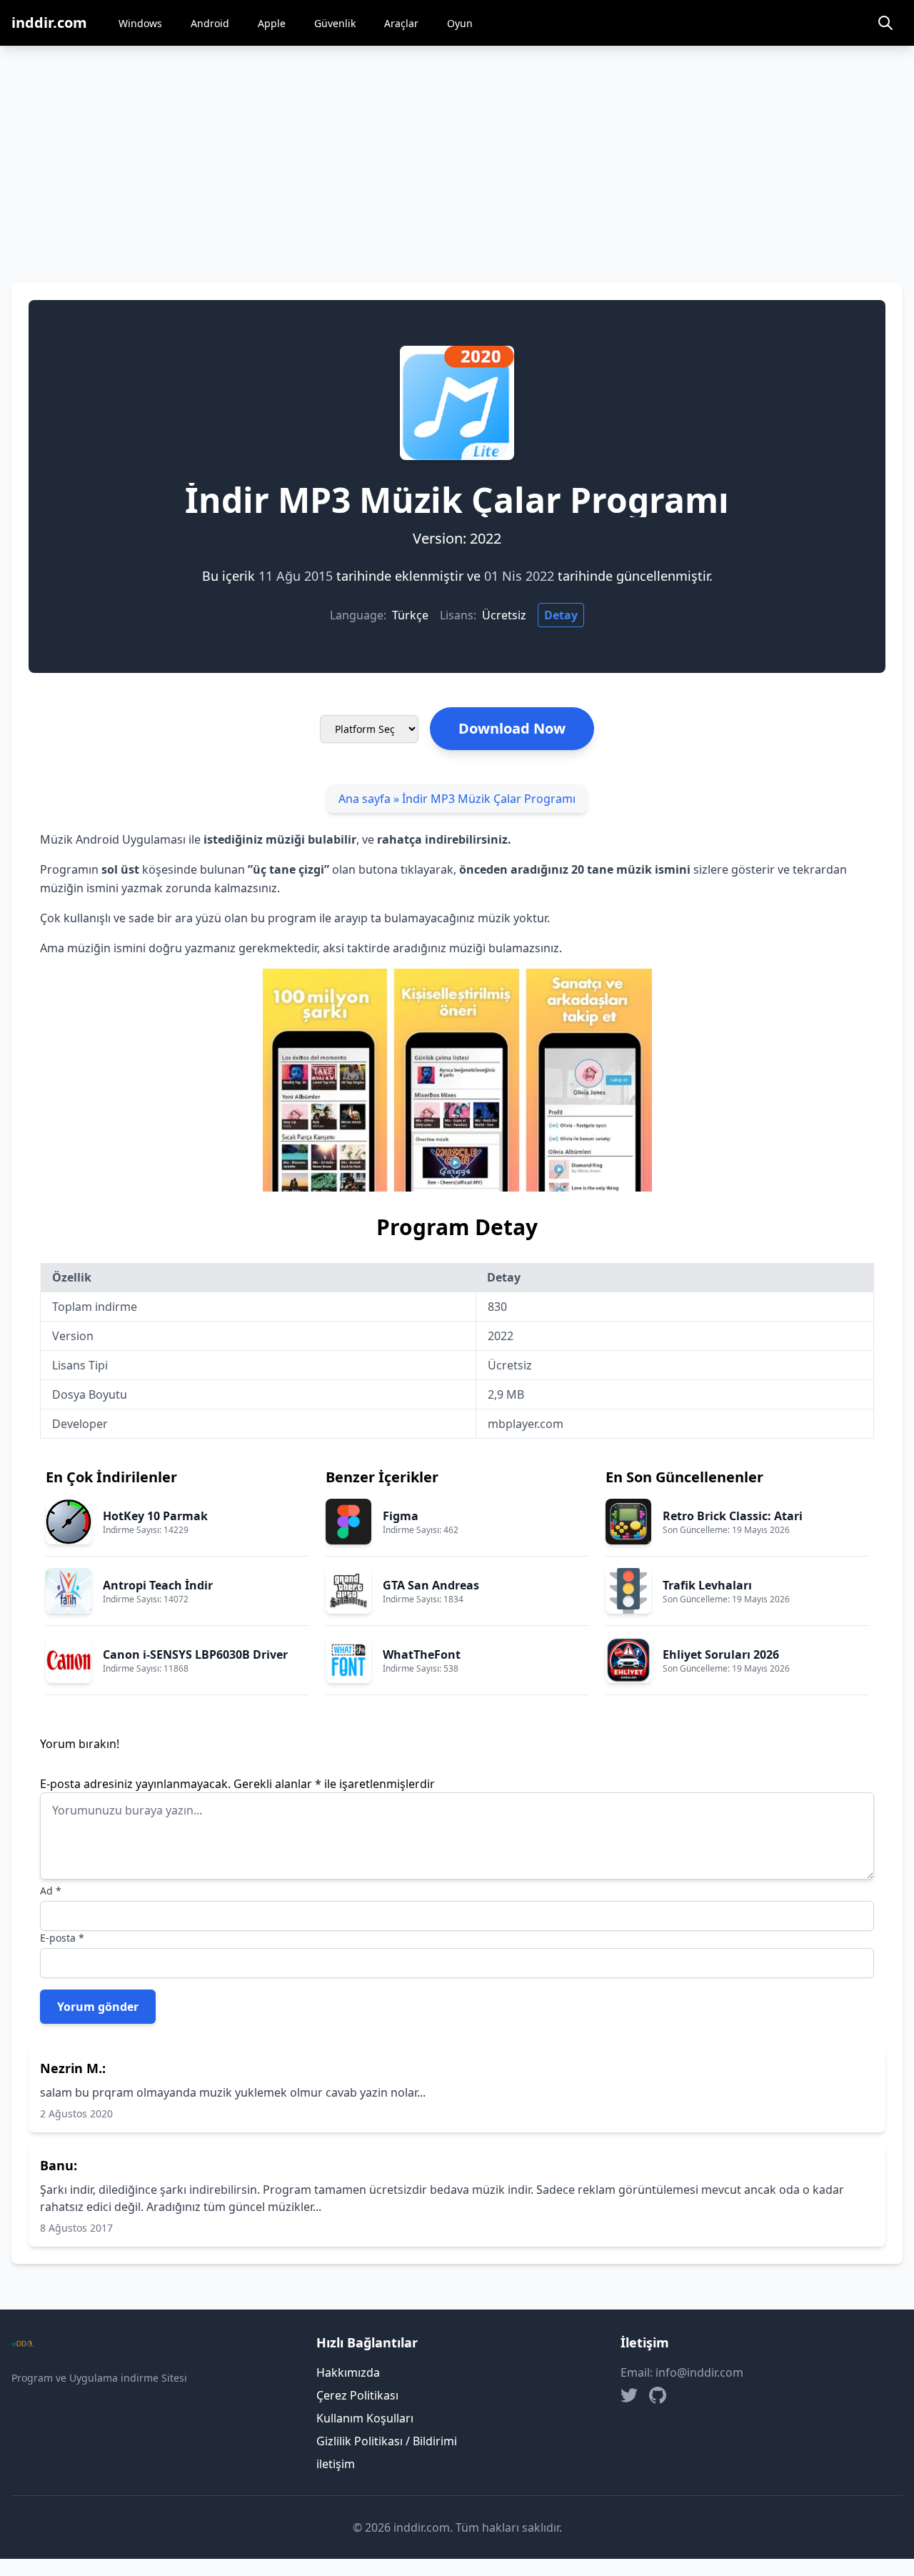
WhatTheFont (422, 1654)
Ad (51, 1891)
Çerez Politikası (357, 2395)
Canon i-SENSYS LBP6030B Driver (195, 1654)
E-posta (62, 1938)
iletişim (336, 2464)
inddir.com (49, 23)
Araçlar (401, 23)
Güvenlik (335, 23)
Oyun (460, 23)
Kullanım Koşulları (365, 2418)
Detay (561, 615)
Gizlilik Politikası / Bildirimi (387, 2441)
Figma (401, 1516)
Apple (272, 23)
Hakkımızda (348, 2372)
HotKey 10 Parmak (155, 1516)
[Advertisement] (457, 153)
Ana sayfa (365, 799)
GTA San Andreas (431, 1585)
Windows (140, 23)
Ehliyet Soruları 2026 (721, 1654)
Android (210, 23)
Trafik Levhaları (707, 1585)
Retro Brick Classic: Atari (733, 1516)
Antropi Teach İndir (158, 1585)
